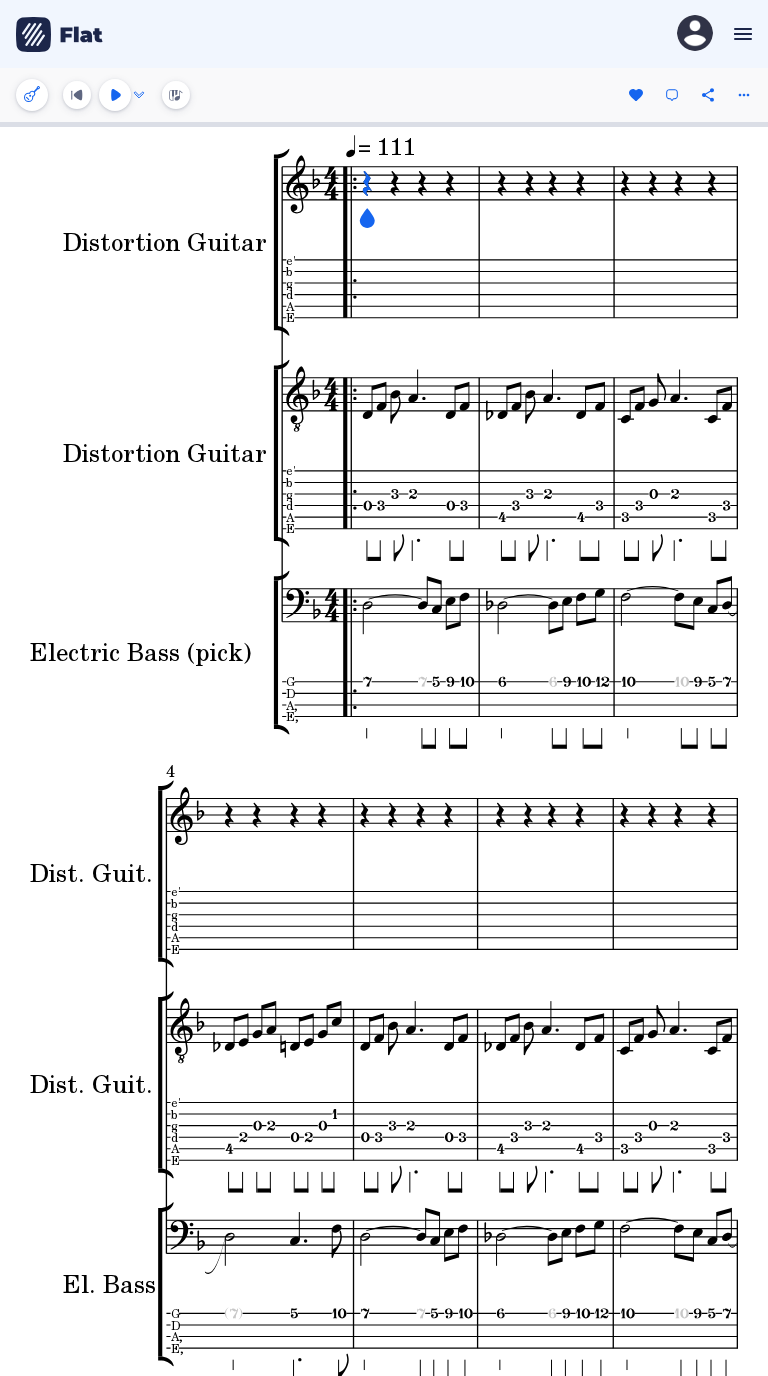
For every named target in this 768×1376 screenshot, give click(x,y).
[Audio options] (139, 95)
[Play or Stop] (115, 95)
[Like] (636, 95)
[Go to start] (77, 95)
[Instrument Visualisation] (176, 95)
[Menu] (740, 34)
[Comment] (672, 95)
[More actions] (744, 95)
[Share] (708, 95)
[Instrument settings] (32, 95)
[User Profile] (695, 34)
